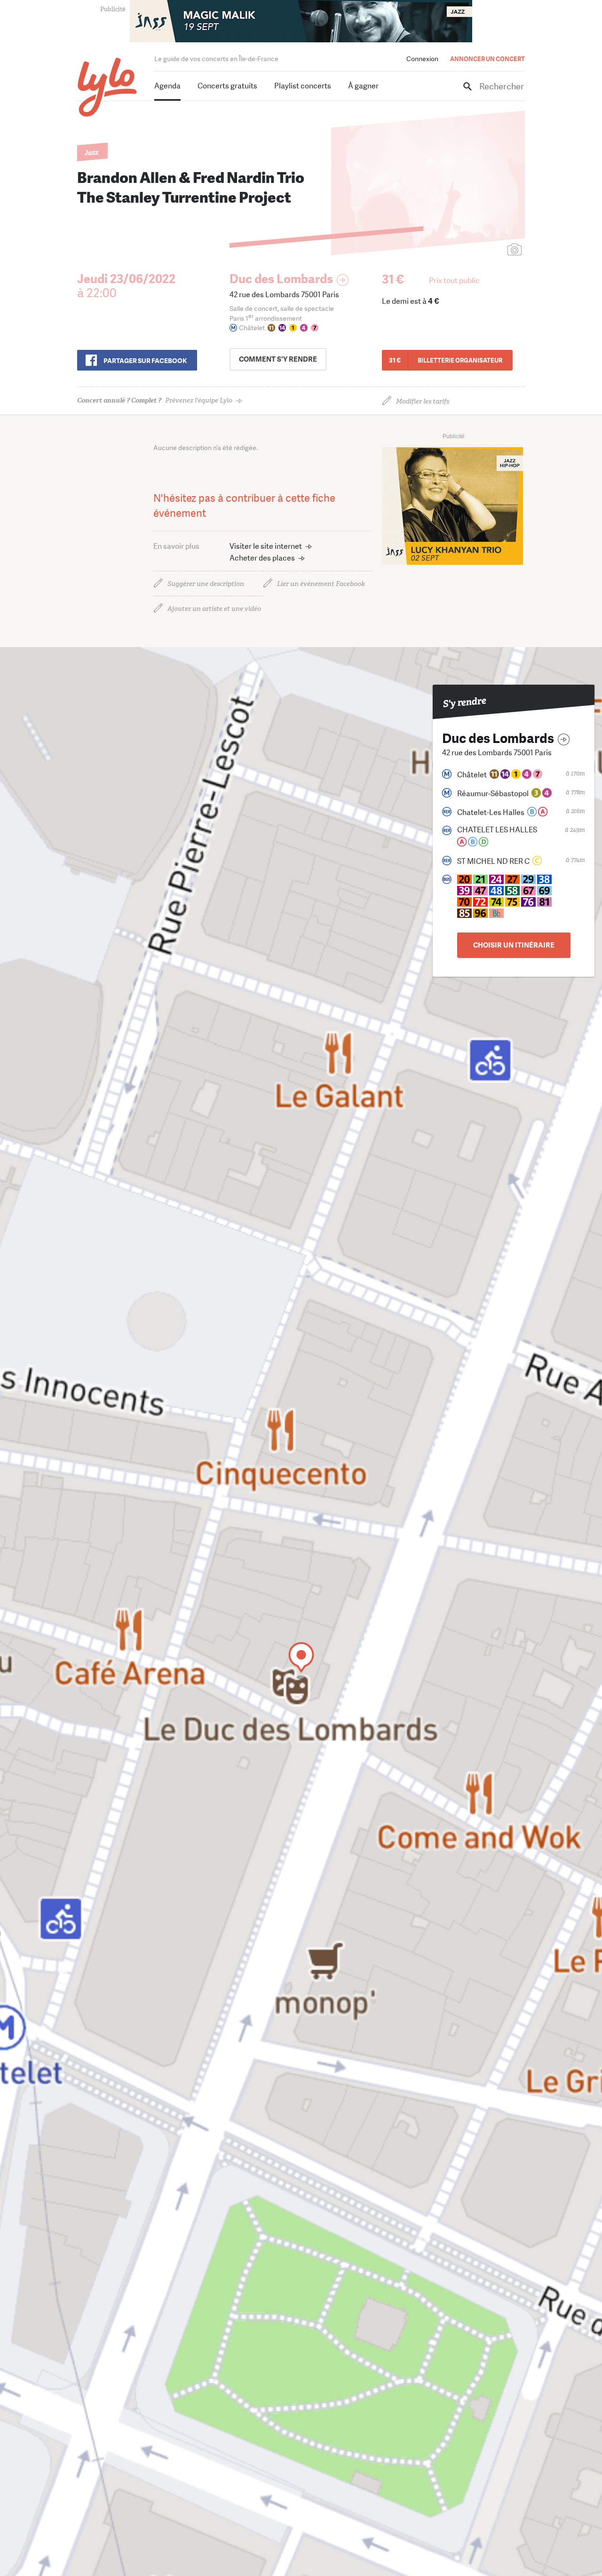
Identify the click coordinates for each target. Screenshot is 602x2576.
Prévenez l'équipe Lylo (155, 400)
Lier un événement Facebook (321, 584)
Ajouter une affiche (473, 250)
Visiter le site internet (266, 546)
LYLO (107, 87)
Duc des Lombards (281, 279)
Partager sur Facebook (145, 361)
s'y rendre (278, 359)
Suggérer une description (206, 584)
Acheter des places (262, 558)
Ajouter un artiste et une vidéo (214, 609)
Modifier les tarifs (423, 401)
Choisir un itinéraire (514, 945)
